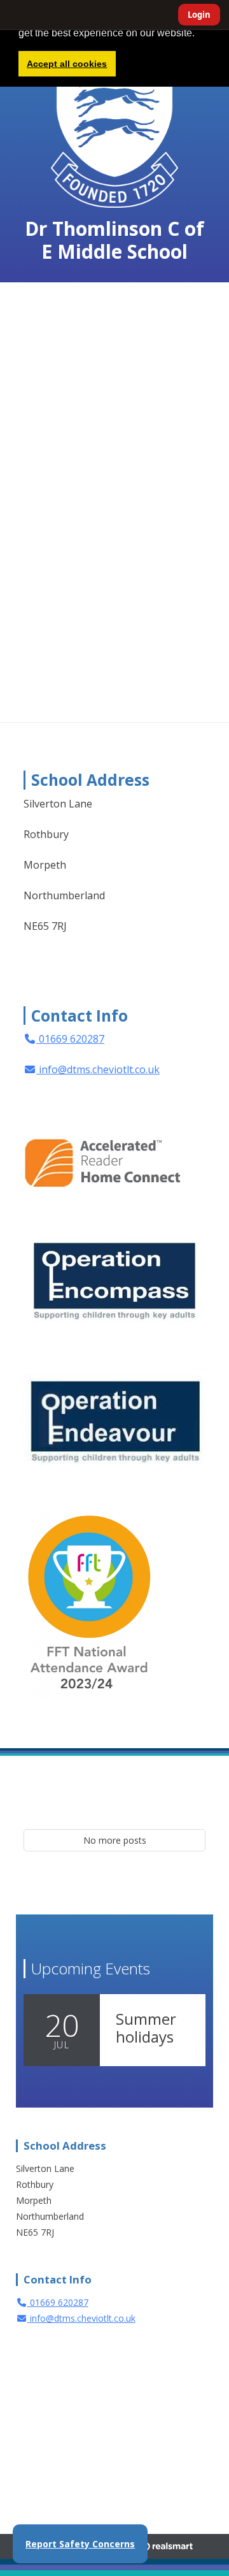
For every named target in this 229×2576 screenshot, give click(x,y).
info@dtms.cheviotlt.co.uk (99, 1069)
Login (199, 15)
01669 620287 (70, 1039)
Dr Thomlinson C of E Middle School (114, 240)
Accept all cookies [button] (67, 64)
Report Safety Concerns (80, 2544)
